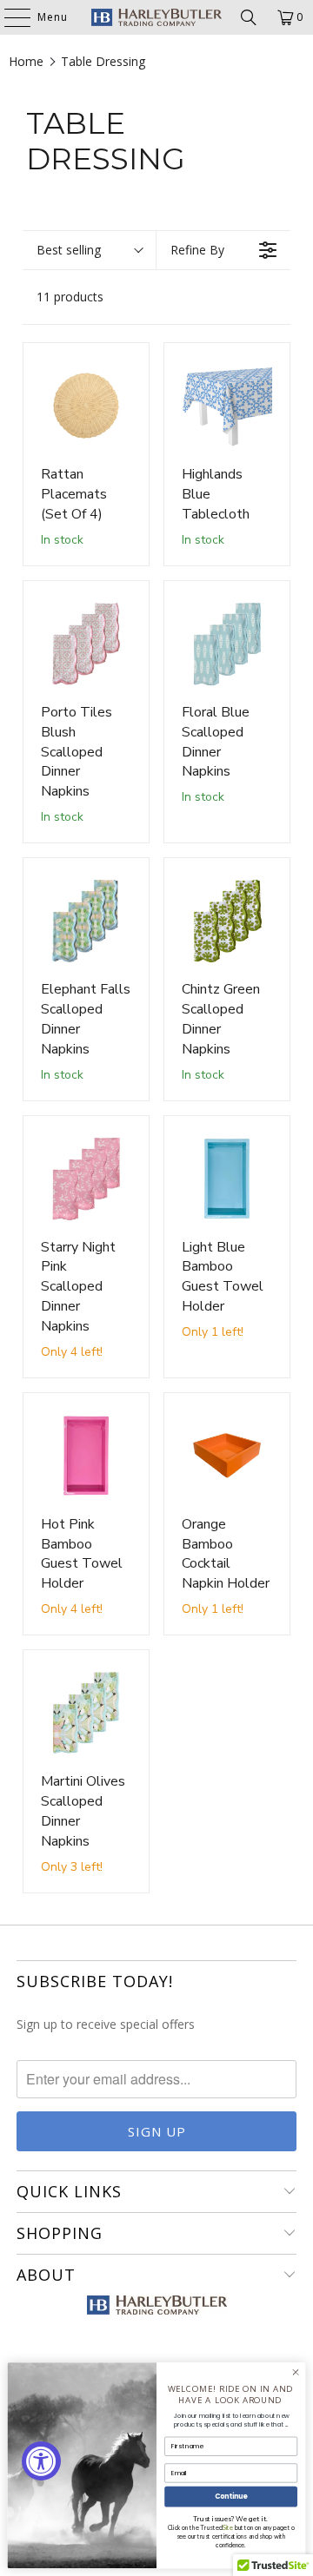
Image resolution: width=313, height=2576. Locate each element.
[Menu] (9, 17)
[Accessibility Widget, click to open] (41, 2461)
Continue (231, 2497)
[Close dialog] (295, 2372)
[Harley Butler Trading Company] (156, 17)
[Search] (249, 17)
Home (26, 61)
